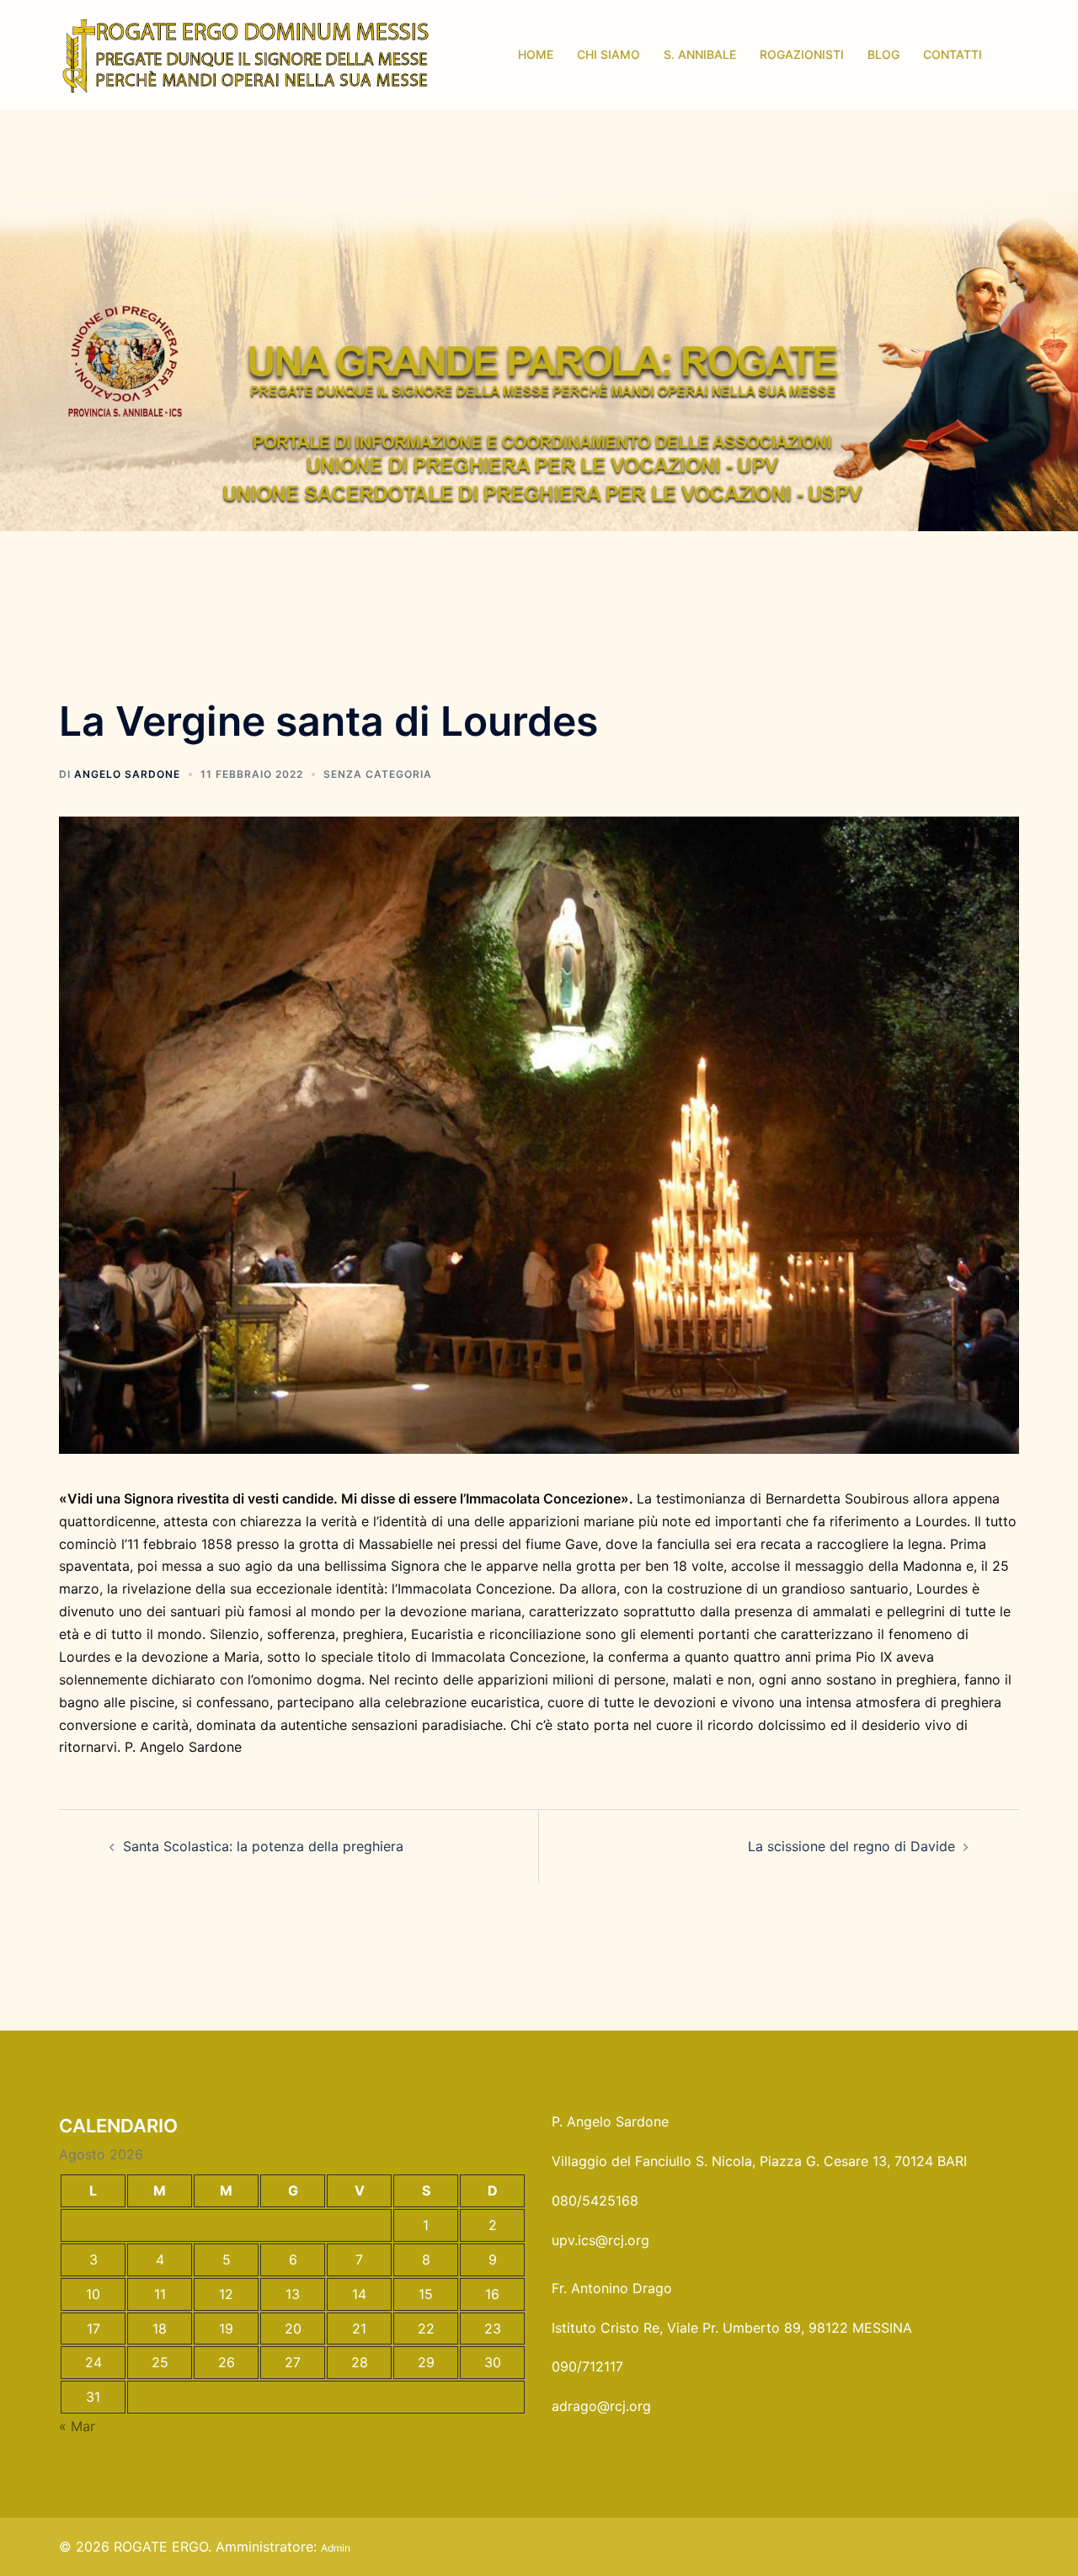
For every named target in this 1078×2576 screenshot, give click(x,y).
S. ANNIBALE (700, 54)
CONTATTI (953, 54)
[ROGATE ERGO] (245, 53)
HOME (536, 54)
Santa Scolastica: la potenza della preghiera (263, 1846)
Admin (336, 2548)
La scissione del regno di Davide (851, 1846)
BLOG (883, 54)
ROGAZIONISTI (802, 54)
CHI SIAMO (608, 54)
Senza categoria (378, 774)
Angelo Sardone (127, 774)
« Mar (77, 2426)
